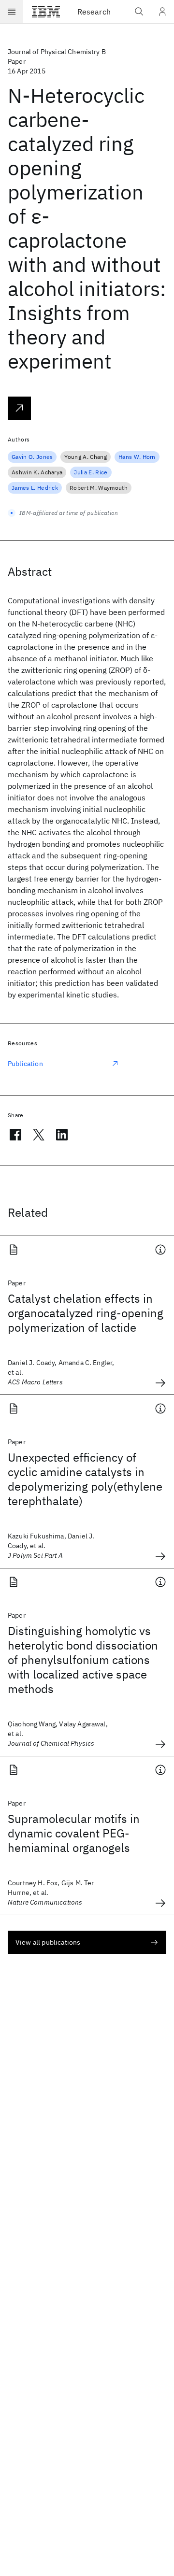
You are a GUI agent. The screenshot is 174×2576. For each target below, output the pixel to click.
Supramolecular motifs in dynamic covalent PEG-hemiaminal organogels (74, 1833)
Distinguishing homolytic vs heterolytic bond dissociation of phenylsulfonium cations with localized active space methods (83, 1660)
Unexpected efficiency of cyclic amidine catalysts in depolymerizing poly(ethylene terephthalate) (85, 1479)
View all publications (48, 1942)
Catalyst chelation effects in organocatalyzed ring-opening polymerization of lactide (86, 1313)
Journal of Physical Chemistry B (57, 52)
